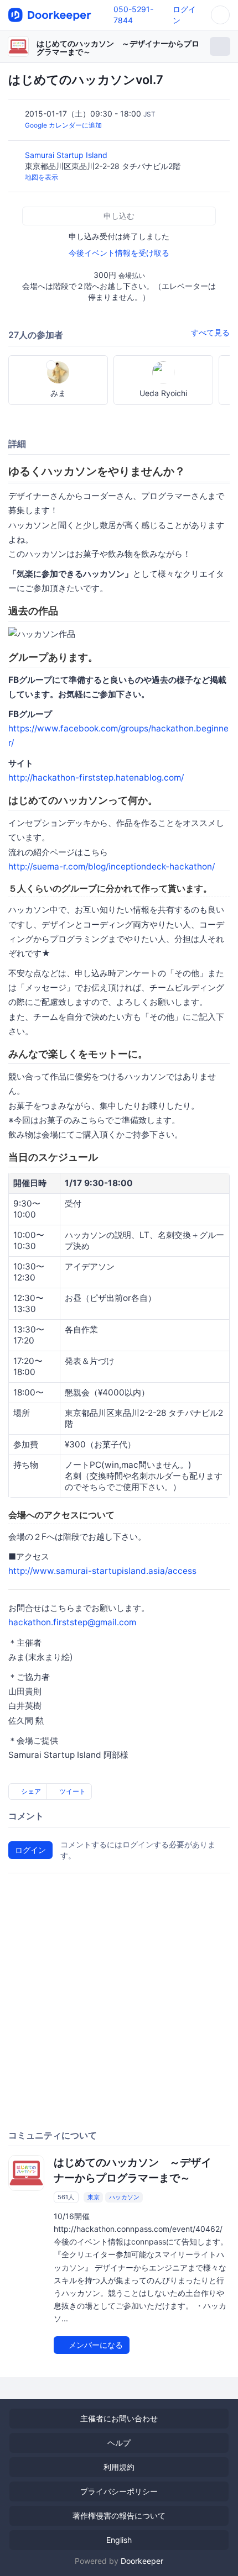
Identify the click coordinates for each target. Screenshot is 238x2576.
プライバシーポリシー (119, 2491)
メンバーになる (95, 2345)
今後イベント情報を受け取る (119, 253)
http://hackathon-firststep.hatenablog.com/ (96, 778)
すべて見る (210, 332)
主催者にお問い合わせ (119, 2418)
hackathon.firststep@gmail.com (72, 1622)
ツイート (72, 1791)
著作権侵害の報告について (119, 2516)
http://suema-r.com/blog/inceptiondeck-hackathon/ (112, 866)
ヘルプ (119, 2443)
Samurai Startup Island (67, 155)
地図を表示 (42, 177)
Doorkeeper (142, 2561)
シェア (30, 1791)
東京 (94, 2197)
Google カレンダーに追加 (63, 125)
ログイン (30, 1850)
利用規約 (119, 2467)
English (119, 2540)
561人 (66, 2197)
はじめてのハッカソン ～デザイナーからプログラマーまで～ (118, 48)
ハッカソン (124, 2197)
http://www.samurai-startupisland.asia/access (102, 1571)
